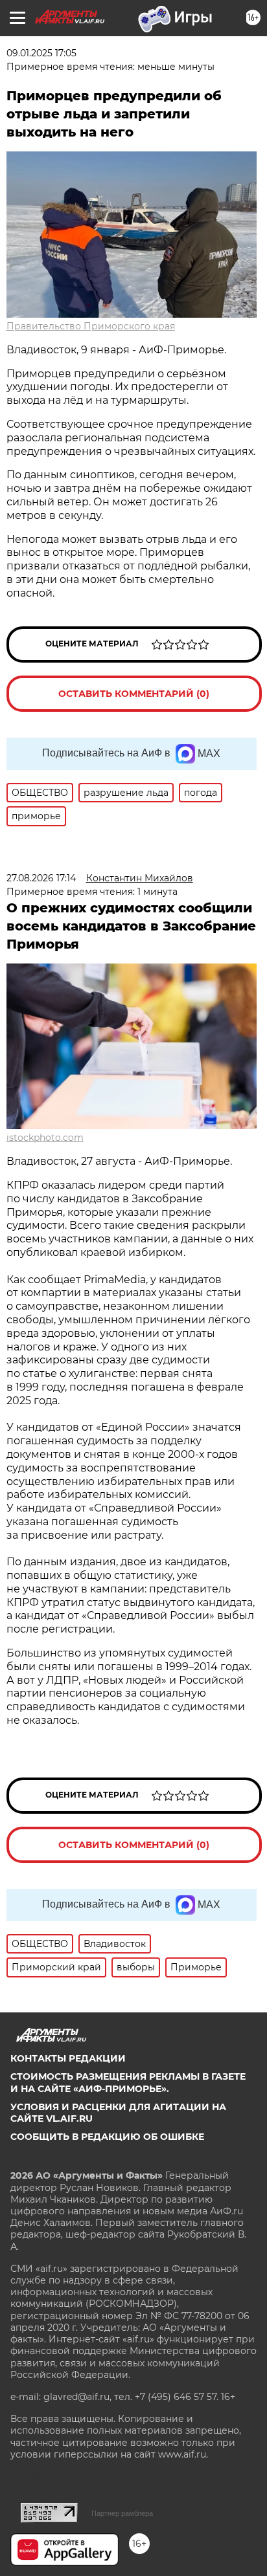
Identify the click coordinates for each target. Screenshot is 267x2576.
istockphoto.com (45, 1138)
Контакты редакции (68, 2058)
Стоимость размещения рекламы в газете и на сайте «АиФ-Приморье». (128, 2082)
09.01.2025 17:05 (41, 53)
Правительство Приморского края (91, 326)
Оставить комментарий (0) (134, 694)
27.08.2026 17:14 (41, 878)
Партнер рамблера (122, 2513)
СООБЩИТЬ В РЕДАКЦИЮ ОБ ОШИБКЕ (107, 2137)
